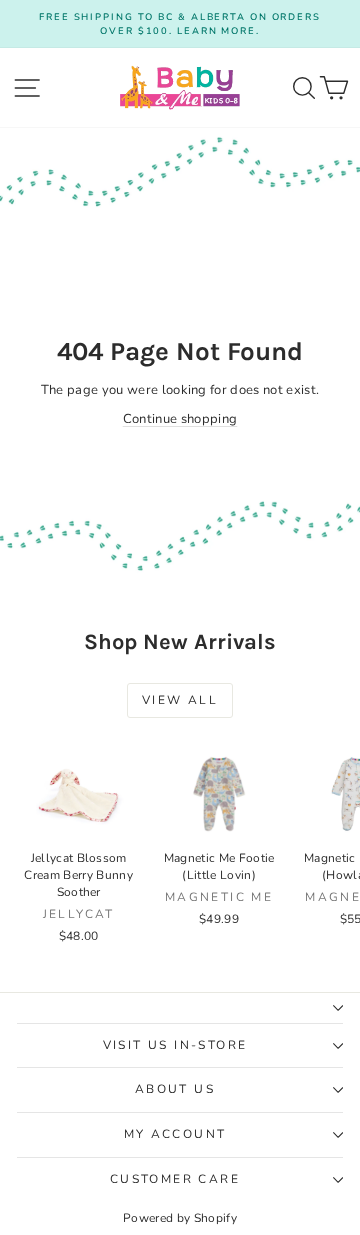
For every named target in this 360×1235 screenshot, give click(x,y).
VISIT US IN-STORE (175, 1045)
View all (180, 700)
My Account (175, 1134)
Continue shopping (180, 419)
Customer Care (175, 1179)
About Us (175, 1089)
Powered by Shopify (180, 1218)
